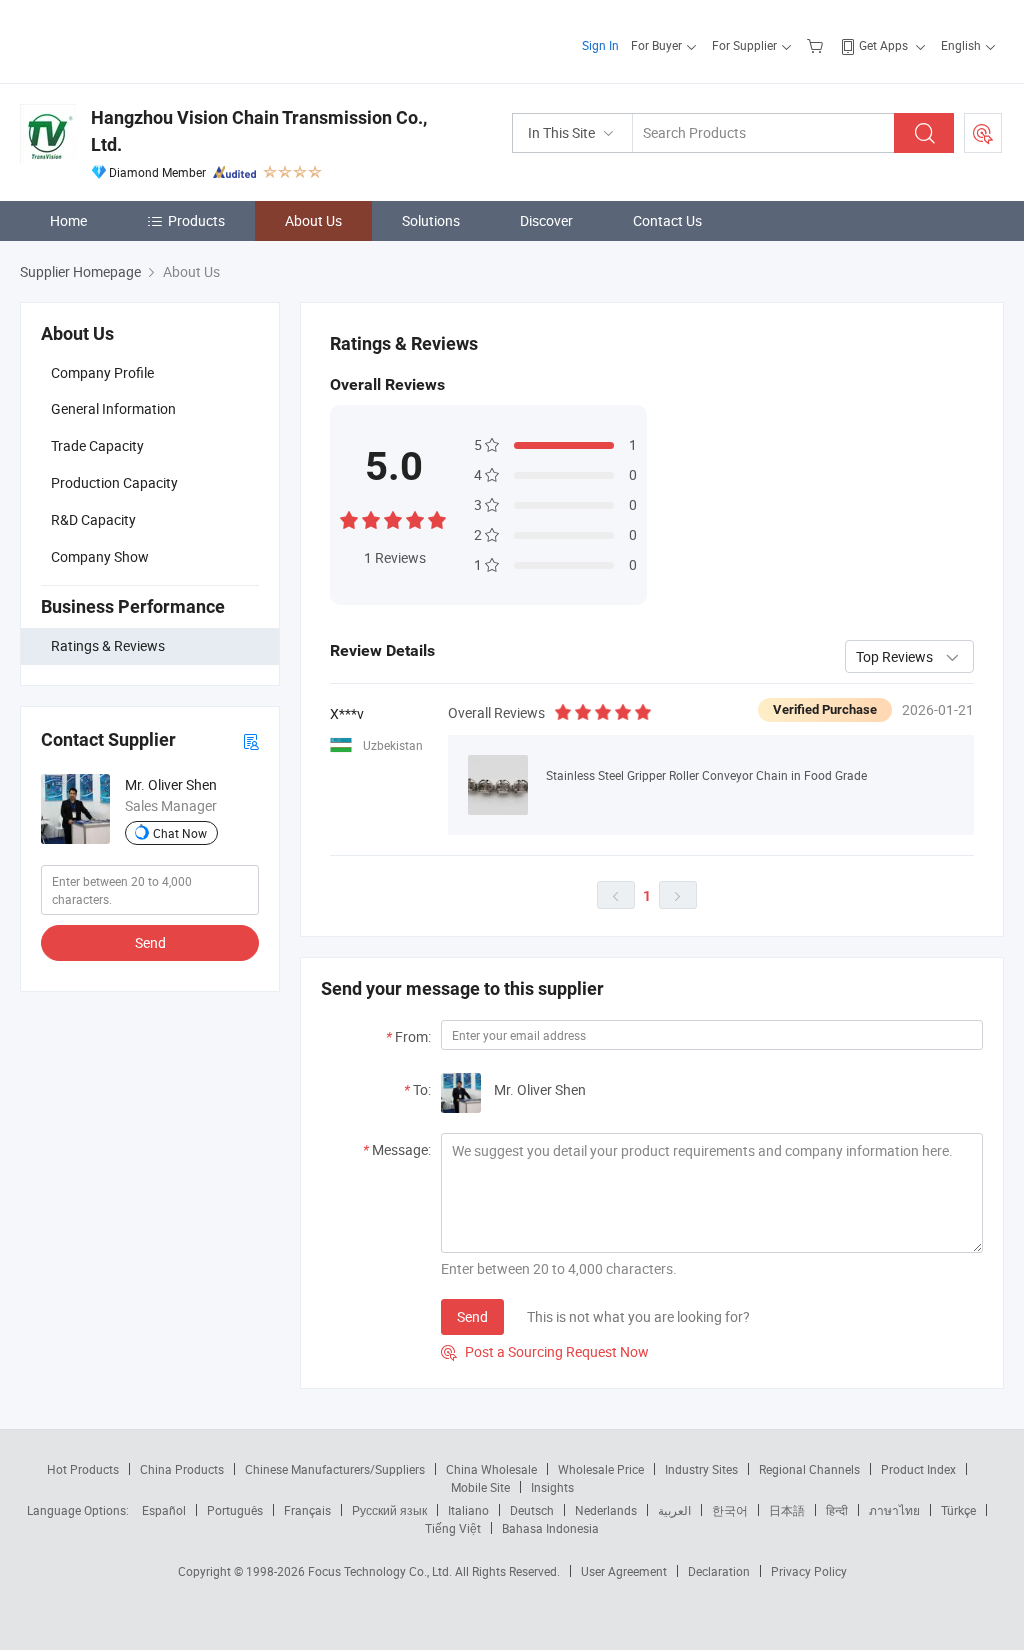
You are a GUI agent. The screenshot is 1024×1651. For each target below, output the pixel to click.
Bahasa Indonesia (550, 1528)
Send (150, 942)
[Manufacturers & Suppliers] (148, 39)
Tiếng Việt (453, 1528)
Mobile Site (480, 1487)
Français (307, 1510)
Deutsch (532, 1510)
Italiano (468, 1510)
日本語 (787, 1510)
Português (235, 1510)
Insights (552, 1487)
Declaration (719, 1571)
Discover (546, 220)
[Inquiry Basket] (817, 45)
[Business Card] (251, 740)
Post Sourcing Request (983, 133)
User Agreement (624, 1571)
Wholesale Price (601, 1469)
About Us (313, 220)
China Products (182, 1469)
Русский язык (389, 1510)
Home (68, 220)
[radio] (349, 518)
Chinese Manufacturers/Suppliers (335, 1469)
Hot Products (83, 1469)
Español (164, 1510)
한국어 (730, 1510)
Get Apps (883, 45)
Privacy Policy (809, 1571)
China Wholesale (491, 1469)
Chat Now (180, 833)
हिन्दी (837, 1510)
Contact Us (667, 220)
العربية (674, 1510)
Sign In (600, 45)
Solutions (431, 220)
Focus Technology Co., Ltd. (381, 1571)
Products (196, 220)
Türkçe (958, 1510)
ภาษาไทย (894, 1510)
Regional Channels (809, 1469)
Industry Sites (701, 1469)
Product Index (918, 1469)
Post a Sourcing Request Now (545, 1351)
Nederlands (606, 1510)
